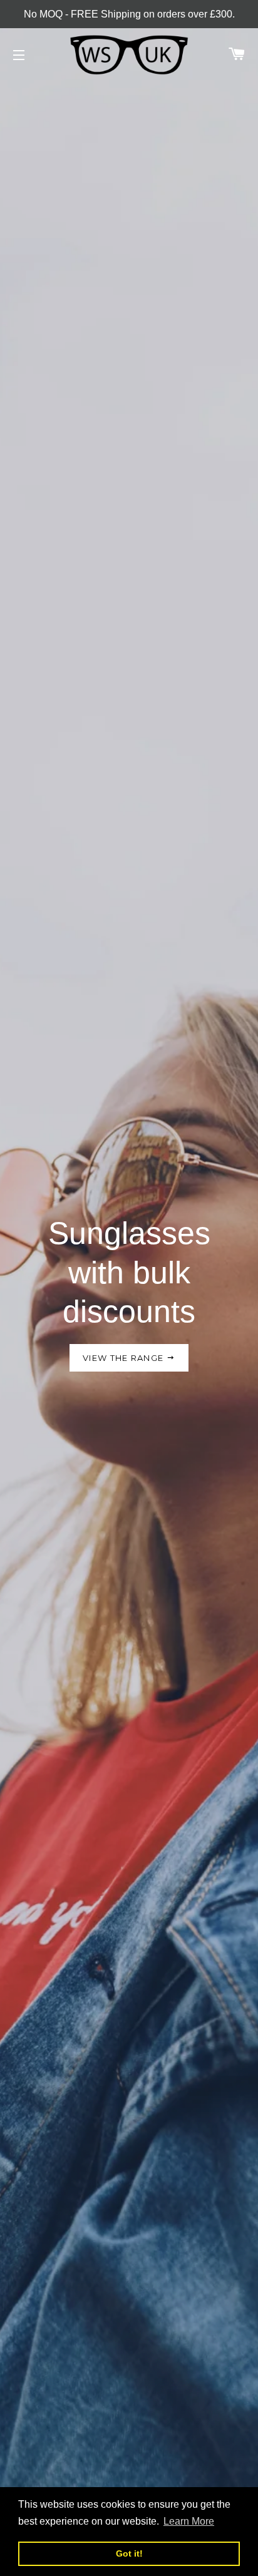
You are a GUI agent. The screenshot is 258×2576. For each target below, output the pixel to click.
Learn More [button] (189, 2521)
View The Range (125, 1358)
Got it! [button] (129, 2553)
